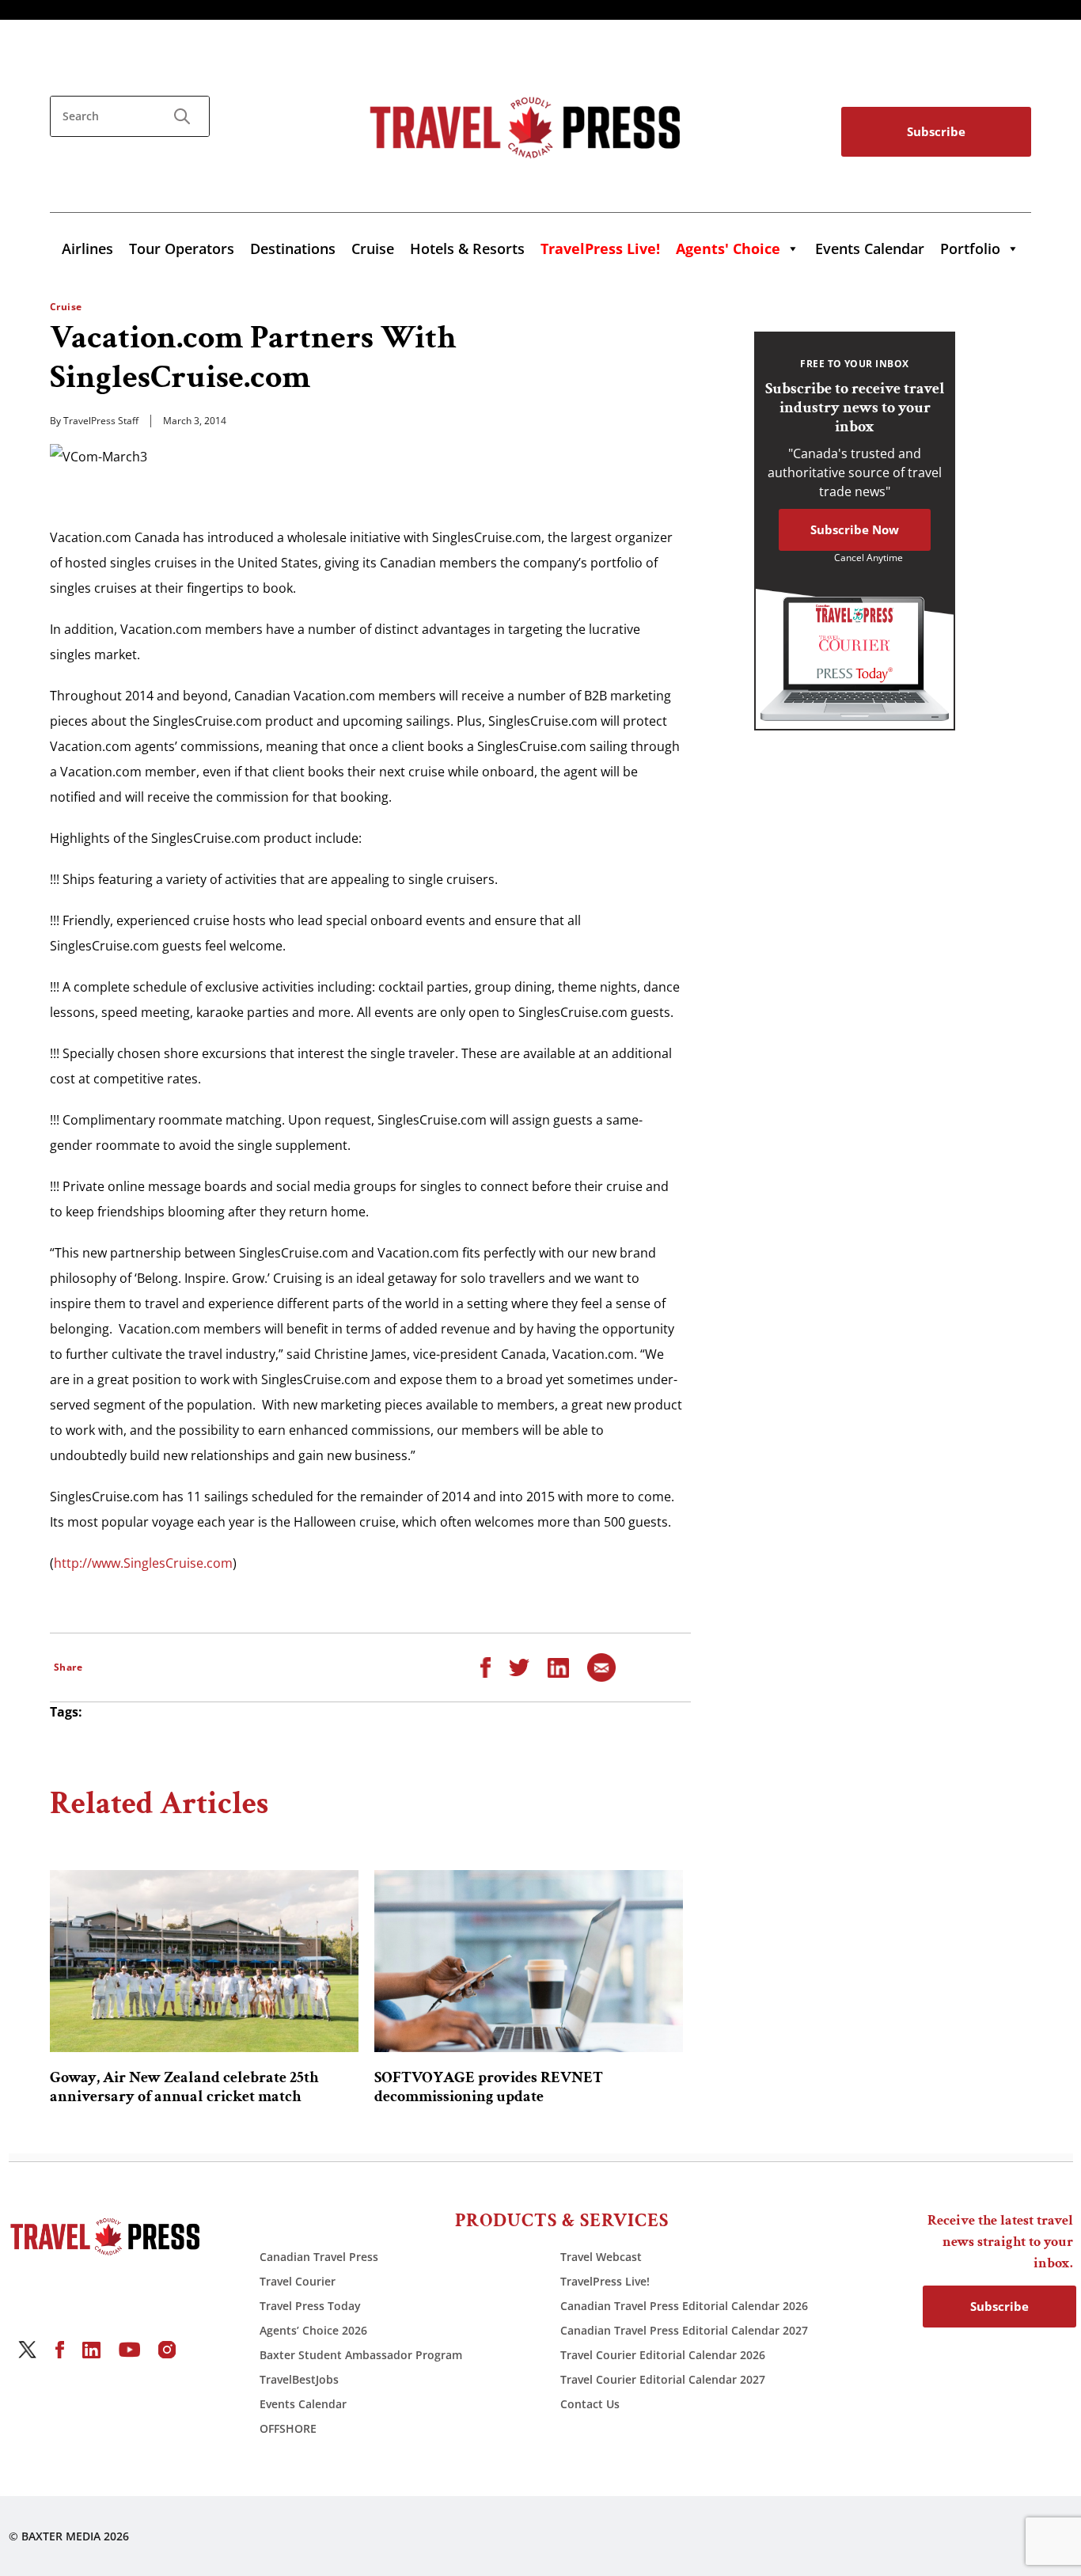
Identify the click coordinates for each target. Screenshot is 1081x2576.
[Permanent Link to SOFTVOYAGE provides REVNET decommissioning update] (529, 1961)
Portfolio (970, 248)
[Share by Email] (601, 1667)
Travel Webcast (601, 2257)
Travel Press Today (310, 2306)
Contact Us (590, 2404)
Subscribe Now (855, 529)
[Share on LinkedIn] (558, 1667)
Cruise (373, 248)
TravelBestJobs (299, 2379)
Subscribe (936, 131)
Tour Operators (182, 248)
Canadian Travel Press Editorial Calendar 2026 (684, 2306)
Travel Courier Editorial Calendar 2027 (663, 2379)
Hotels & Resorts (467, 248)
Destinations (293, 248)
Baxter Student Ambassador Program (361, 2355)
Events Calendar (870, 248)
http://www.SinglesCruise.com (143, 1563)
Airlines (87, 248)
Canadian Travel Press (319, 2257)
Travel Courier (298, 2281)
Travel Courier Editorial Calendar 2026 (663, 2355)
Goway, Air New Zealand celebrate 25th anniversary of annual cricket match (184, 2087)
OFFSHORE (288, 2428)
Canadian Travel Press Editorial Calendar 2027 (684, 2330)
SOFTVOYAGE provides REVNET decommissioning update (489, 2087)
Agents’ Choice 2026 (313, 2330)
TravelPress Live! (605, 2281)
